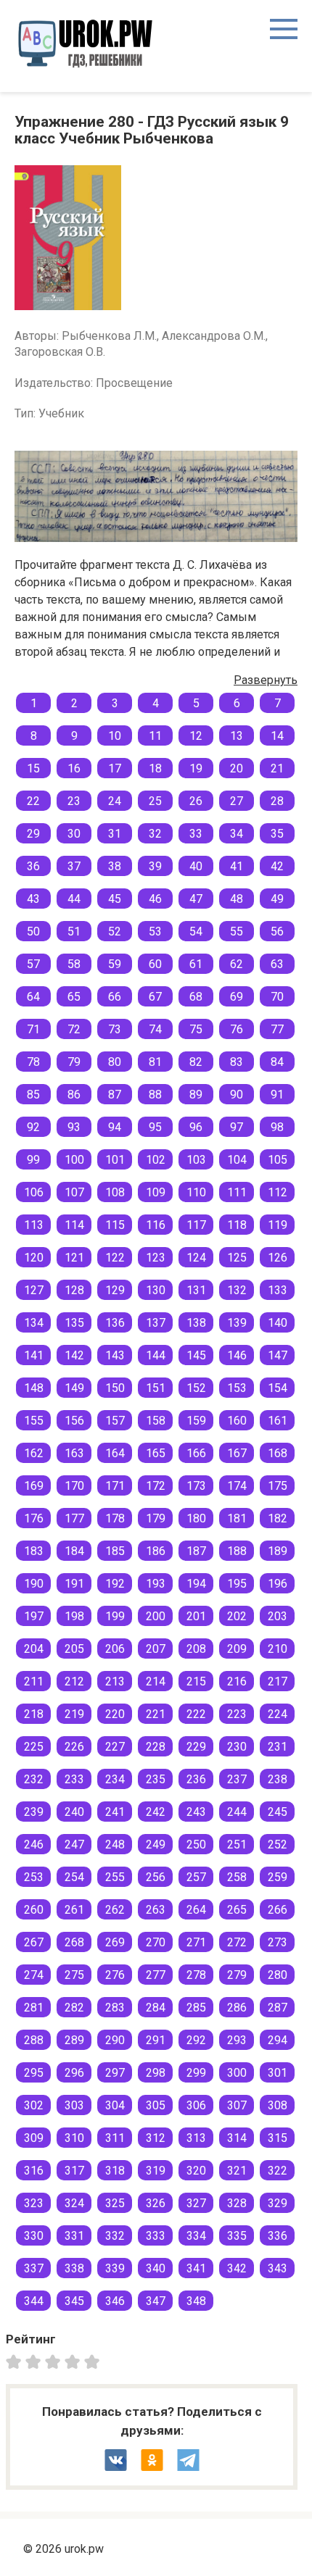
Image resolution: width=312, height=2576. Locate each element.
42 (277, 866)
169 (34, 1486)
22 (33, 801)
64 (33, 997)
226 (74, 1747)
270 (156, 1942)
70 (277, 997)
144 (156, 1355)
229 (196, 1747)
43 (33, 899)
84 (277, 1062)
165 (156, 1453)
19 (196, 768)
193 (156, 1584)
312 (156, 2138)
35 (277, 834)
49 (277, 899)
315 (278, 2138)
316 (34, 2171)
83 (237, 1062)
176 (34, 1518)
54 (196, 931)
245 (278, 1812)
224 (278, 1714)
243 (196, 1812)
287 (278, 2008)
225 (34, 1747)
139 (237, 1323)
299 (196, 2073)
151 (156, 1388)
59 (115, 964)
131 (196, 1290)
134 (34, 1323)
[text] (94, 2361)
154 (278, 1388)
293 (237, 2040)
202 (237, 1616)
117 (196, 1225)
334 (196, 2236)
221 (156, 1714)
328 (237, 2203)
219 (74, 1714)
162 (34, 1453)
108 (115, 1192)
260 (34, 1910)
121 (74, 1258)
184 (74, 1551)
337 (34, 2268)
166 (196, 1453)
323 (34, 2203)
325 (115, 2203)
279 (237, 1975)
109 (156, 1192)
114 (74, 1225)
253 (34, 1877)
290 (115, 2040)
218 (34, 1714)
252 (278, 1845)
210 (278, 1649)
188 (237, 1551)
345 (74, 2301)
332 (115, 2236)
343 (278, 2268)
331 (74, 2236)
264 (196, 1910)
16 (74, 768)
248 (115, 1845)
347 (156, 2301)
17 (115, 768)
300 (237, 2073)
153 (237, 1388)
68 (196, 997)
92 (33, 1127)
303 (74, 2105)
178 (115, 1518)
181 (237, 1518)
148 (34, 1388)
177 (74, 1518)
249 (156, 1845)
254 (74, 1877)
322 (278, 2171)
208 (196, 1649)
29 (33, 834)
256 (156, 1877)
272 (237, 1942)
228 (156, 1747)
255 (115, 1877)
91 (277, 1095)
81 (155, 1062)
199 (115, 1616)
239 (34, 1812)
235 (156, 1779)
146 (237, 1355)
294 (278, 2040)
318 (115, 2171)
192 (115, 1584)
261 (74, 1910)
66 (115, 997)
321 (237, 2171)
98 (277, 1127)
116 (156, 1225)
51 (74, 931)
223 (237, 1714)
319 (156, 2171)
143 (115, 1355)
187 (196, 1551)
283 (115, 2008)
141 (34, 1355)
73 (115, 1029)
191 (74, 1584)
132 (237, 1290)
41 (237, 866)
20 (237, 768)
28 (277, 801)
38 (115, 866)
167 (237, 1453)
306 (196, 2105)
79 (74, 1062)
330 (34, 2236)
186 (156, 1551)
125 (237, 1258)
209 (237, 1649)
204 (34, 1649)
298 (156, 2073)
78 (33, 1062)
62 (237, 964)
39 (155, 866)
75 (196, 1029)
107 (74, 1192)
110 (196, 1192)
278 (196, 1975)
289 (74, 2040)
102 (156, 1160)
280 (278, 1975)
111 (237, 1192)
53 (155, 931)
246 (34, 1845)
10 (115, 736)
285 (196, 2008)
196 (278, 1584)
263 (156, 1910)
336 (278, 2236)
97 (237, 1127)
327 (196, 2203)
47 (196, 899)
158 (156, 1421)
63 (277, 964)
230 (237, 1747)
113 (34, 1225)
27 (237, 801)
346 (115, 2301)
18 (155, 768)
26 (196, 801)
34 (237, 834)
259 (278, 1877)
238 (278, 1779)
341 (196, 2268)
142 (74, 1355)
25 (155, 801)
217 (278, 1681)
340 (156, 2268)
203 (278, 1616)
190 (34, 1584)
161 (278, 1421)
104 (237, 1160)
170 (74, 1486)
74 (155, 1029)
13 (237, 736)
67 (155, 997)
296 (74, 2073)
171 (115, 1486)
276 (115, 1975)
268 (74, 1942)
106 (34, 1192)
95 (155, 1127)
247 (74, 1845)
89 (196, 1095)
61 (196, 964)
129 (115, 1290)
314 (237, 2138)
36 (33, 866)
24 (115, 801)
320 (196, 2171)
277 (156, 1975)
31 (115, 834)
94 (115, 1127)
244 (237, 1812)
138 (196, 1323)
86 (74, 1095)
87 (115, 1095)
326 (156, 2203)
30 (74, 834)
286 (237, 2008)
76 (237, 1029)
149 (74, 1388)
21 (277, 768)
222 (196, 1714)
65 (74, 997)
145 (196, 1355)
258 (237, 1877)
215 (196, 1681)
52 (115, 931)
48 (237, 899)
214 (156, 1681)
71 (33, 1029)
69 (237, 997)
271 (196, 1942)
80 (115, 1062)
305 (156, 2105)
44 (74, 899)
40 (196, 866)
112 (278, 1192)
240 (74, 1812)
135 (74, 1323)
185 (115, 1551)
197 (34, 1616)
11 (155, 736)
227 (115, 1747)
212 (74, 1681)
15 (33, 768)
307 (237, 2105)
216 (237, 1681)
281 (34, 2008)
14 (277, 736)
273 (278, 1942)
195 (237, 1584)
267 (34, 1942)
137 (156, 1323)
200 (156, 1616)
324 (74, 2203)
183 (34, 1551)
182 (278, 1518)
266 (278, 1910)
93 (74, 1127)
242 (156, 1812)
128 (74, 1290)
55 (237, 931)
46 (155, 899)
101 (115, 1160)
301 (278, 2073)
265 (237, 1910)
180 (196, 1518)
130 (156, 1290)
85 (33, 1095)
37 (74, 866)
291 (156, 2040)
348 (196, 2301)
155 (34, 1421)
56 (277, 931)
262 (115, 1910)
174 (237, 1486)
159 (196, 1421)
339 (115, 2268)
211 (34, 1681)
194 (196, 1584)
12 (196, 736)
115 (115, 1225)
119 (278, 1225)
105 (278, 1160)
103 (196, 1160)
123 (156, 1258)
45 (115, 899)
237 (237, 1779)
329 (278, 2203)
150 (115, 1388)
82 (196, 1062)
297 (115, 2073)
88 (155, 1095)
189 (278, 1551)
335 (237, 2236)
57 (33, 964)
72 (74, 1029)
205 (74, 1649)
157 (115, 1421)
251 (237, 1845)
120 (34, 1258)
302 (34, 2105)
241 (115, 1812)
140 (278, 1323)
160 (237, 1421)
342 (237, 2268)
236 (196, 1779)
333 (156, 2236)
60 (155, 964)
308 (278, 2105)
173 (196, 1486)
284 (156, 2008)
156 (74, 1421)
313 (196, 2138)
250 (196, 1845)
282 (74, 2008)
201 (196, 1616)
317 (74, 2171)
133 (278, 1290)
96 (196, 1127)
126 (278, 1258)
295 (34, 2073)
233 (74, 1779)
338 (74, 2268)
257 (196, 1877)
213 (115, 1681)
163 (74, 1453)
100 (74, 1160)
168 (278, 1453)
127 (34, 1290)
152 (196, 1388)
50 (33, 931)
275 (74, 1975)
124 (196, 1258)
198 (74, 1616)
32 (155, 834)
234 (115, 1779)
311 (115, 2138)
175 (278, 1486)
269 (115, 1942)
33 (196, 834)
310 (74, 2138)
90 (237, 1095)
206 (115, 1649)
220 (115, 1714)
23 (74, 801)
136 (115, 1323)
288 (34, 2040)
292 (196, 2040)
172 (156, 1486)
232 (34, 1779)
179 (156, 1518)
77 (277, 1029)
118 (237, 1225)
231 (278, 1747)
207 (156, 1649)
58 (74, 964)
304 (115, 2105)
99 (33, 1160)
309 (34, 2138)
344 (34, 2301)
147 (278, 1355)
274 (34, 1975)
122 (115, 1258)
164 (115, 1453)
